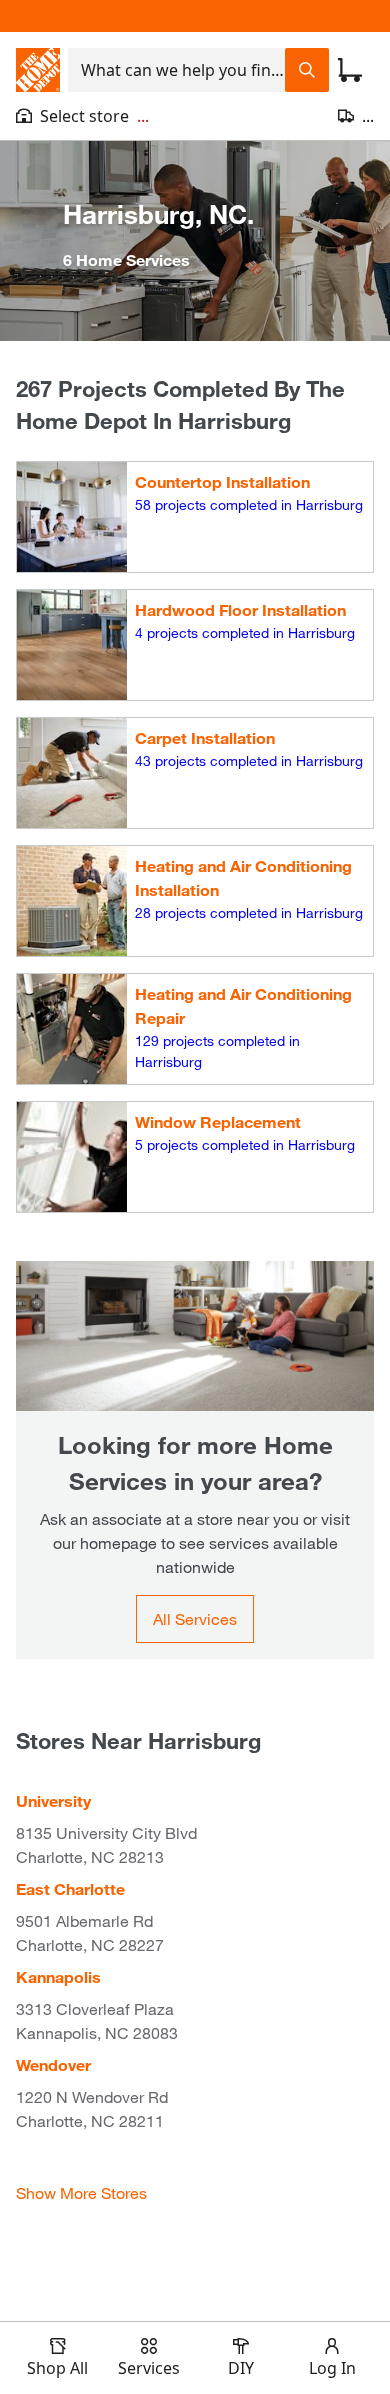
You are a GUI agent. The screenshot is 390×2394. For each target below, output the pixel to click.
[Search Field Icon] (307, 70)
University (53, 1800)
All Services (195, 1618)
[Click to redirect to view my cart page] (350, 70)
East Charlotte (70, 1888)
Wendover (53, 2064)
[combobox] (176, 70)
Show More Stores (81, 2192)
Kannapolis (58, 1976)
